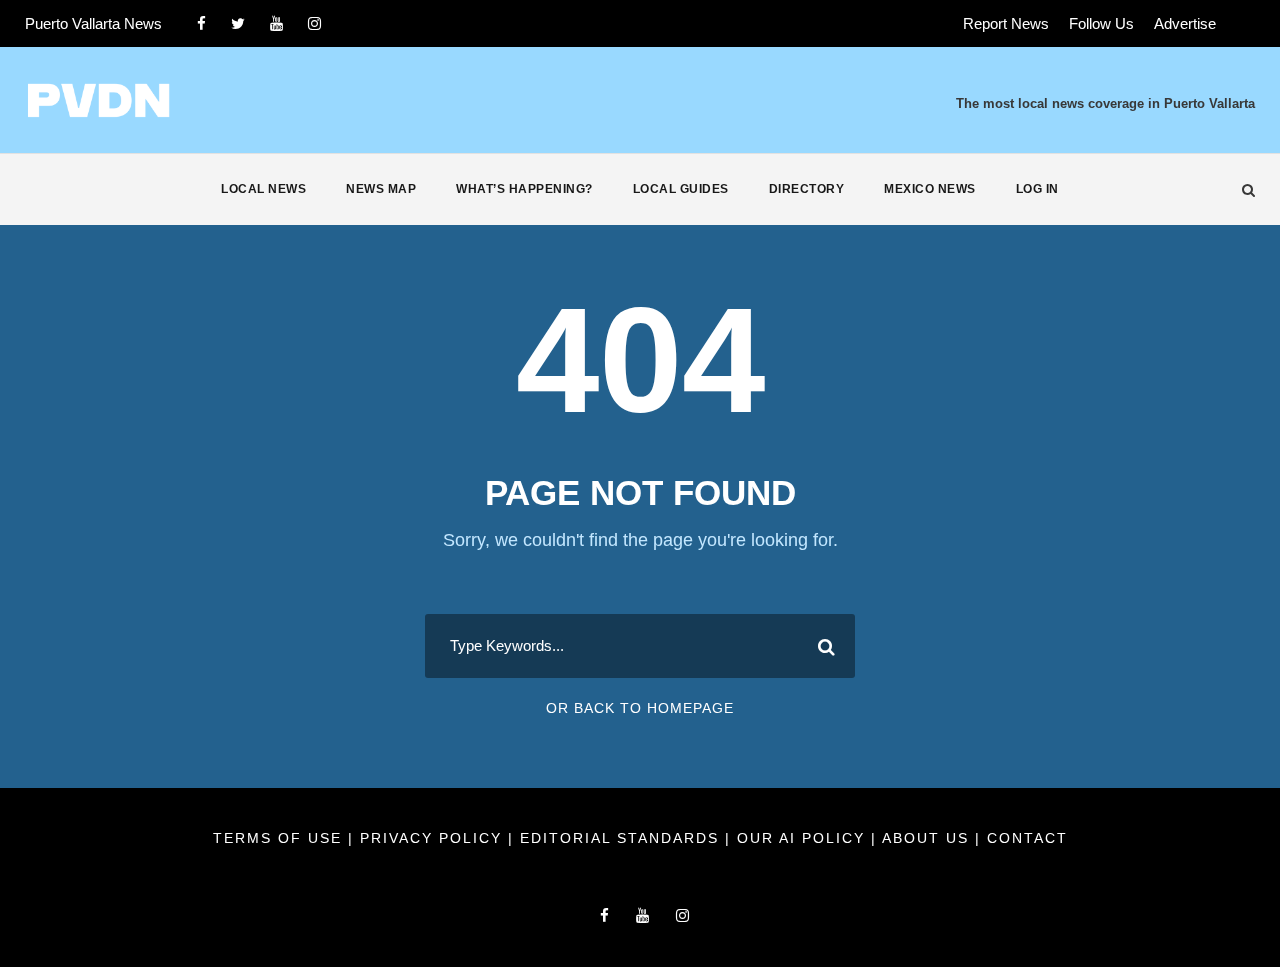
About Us (928, 838)
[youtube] (276, 23)
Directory (807, 189)
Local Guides (681, 189)
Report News (1006, 23)
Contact (1027, 838)
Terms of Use (280, 838)
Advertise (1185, 23)
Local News (263, 189)
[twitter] (238, 23)
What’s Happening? (524, 189)
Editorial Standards (622, 838)
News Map (381, 189)
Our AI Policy (801, 838)
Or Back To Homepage (640, 708)
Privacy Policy (434, 838)
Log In (1037, 189)
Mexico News (930, 189)
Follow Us (1101, 23)
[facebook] (201, 23)
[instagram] (314, 23)
